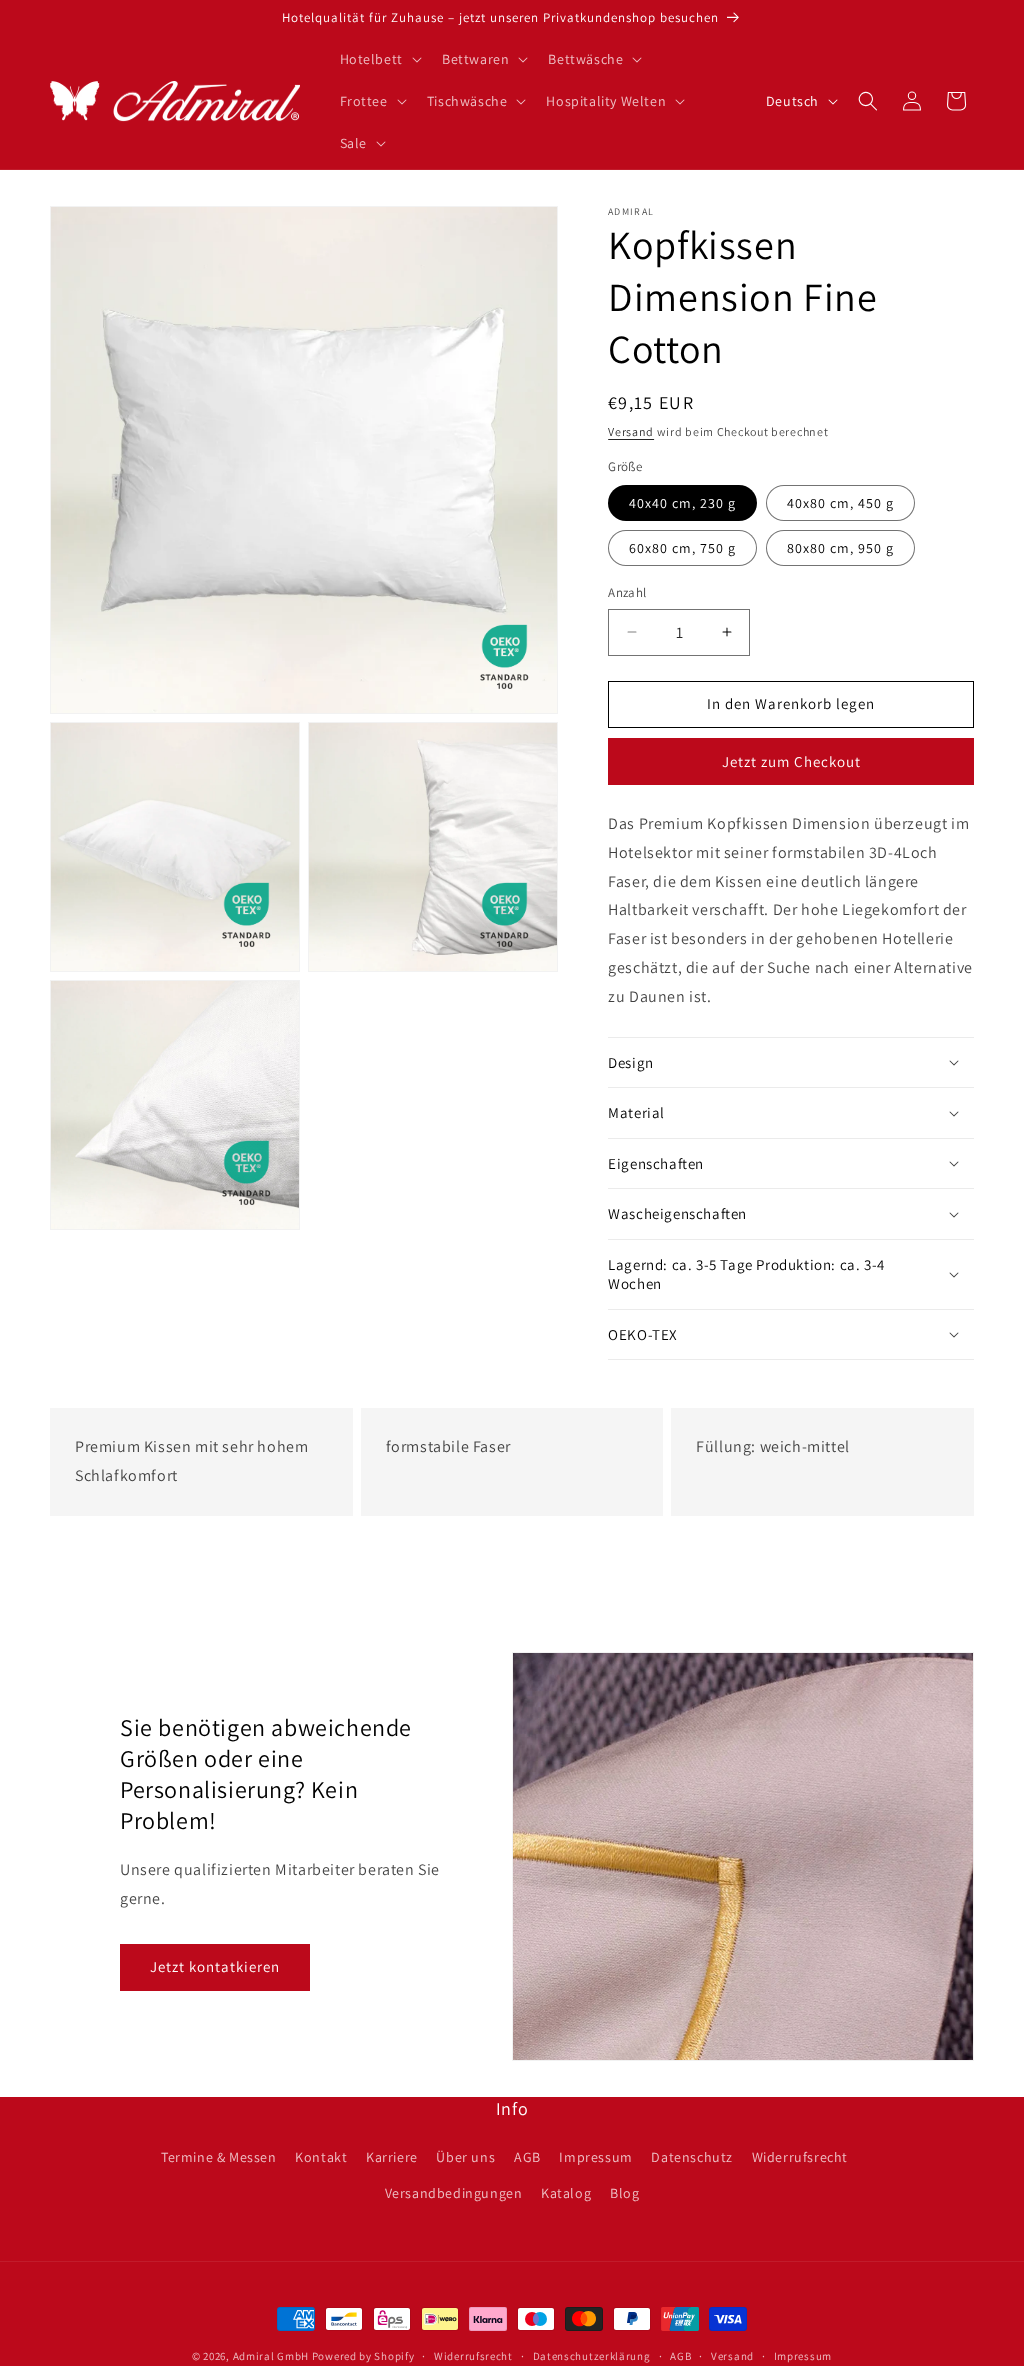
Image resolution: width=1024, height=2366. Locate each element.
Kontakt (321, 2157)
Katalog (566, 2193)
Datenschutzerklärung (592, 2356)
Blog (624, 2193)
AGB (527, 2157)
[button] (379, 59)
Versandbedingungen (454, 2193)
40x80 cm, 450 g (840, 503)
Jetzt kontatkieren (215, 1966)
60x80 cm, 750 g (682, 548)
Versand (631, 431)
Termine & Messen (219, 2157)
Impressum (595, 2157)
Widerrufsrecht (800, 2157)
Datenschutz (692, 2157)
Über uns (465, 2157)
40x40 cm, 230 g (682, 503)
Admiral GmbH (271, 2356)
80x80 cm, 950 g (840, 548)
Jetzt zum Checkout (791, 761)
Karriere (392, 2157)
